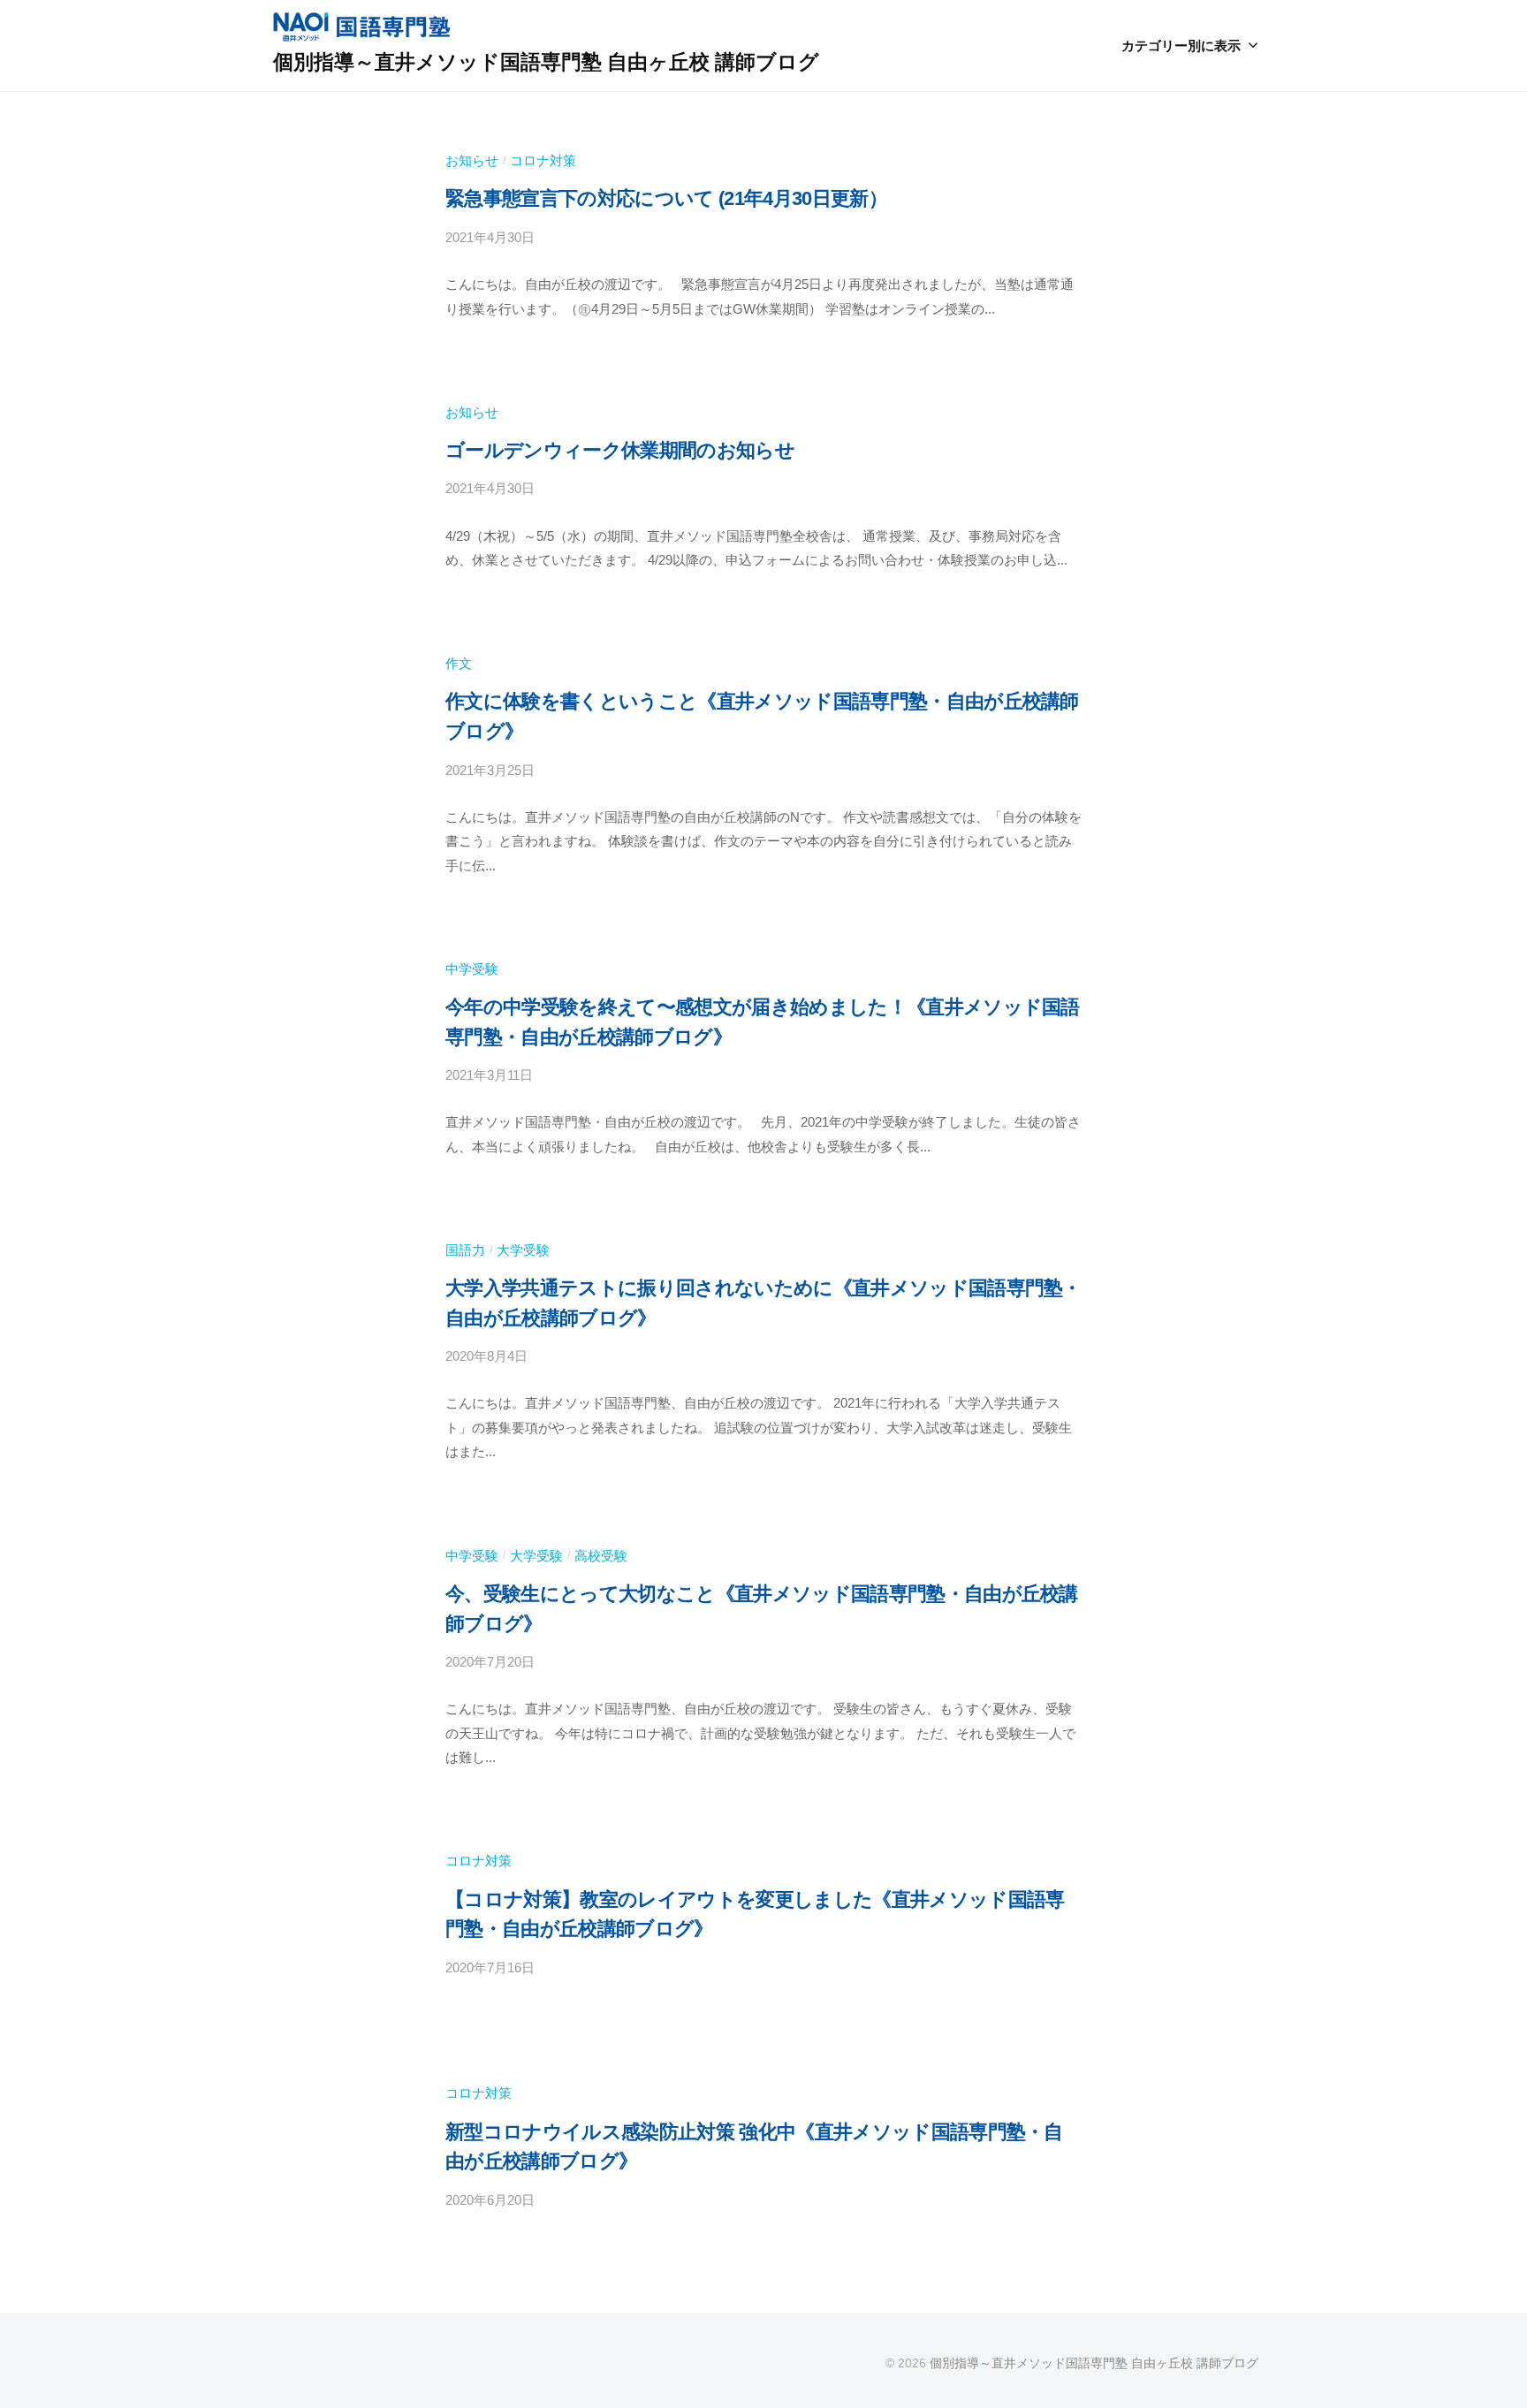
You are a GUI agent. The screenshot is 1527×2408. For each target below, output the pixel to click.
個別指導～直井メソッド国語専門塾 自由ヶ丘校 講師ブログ (546, 62)
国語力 (465, 1250)
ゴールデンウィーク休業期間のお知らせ (620, 450)
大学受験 (523, 1250)
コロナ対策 (543, 160)
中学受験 (472, 969)
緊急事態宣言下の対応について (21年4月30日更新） (666, 198)
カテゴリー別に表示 (1181, 46)
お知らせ (472, 160)
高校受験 (601, 1556)
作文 (459, 663)
